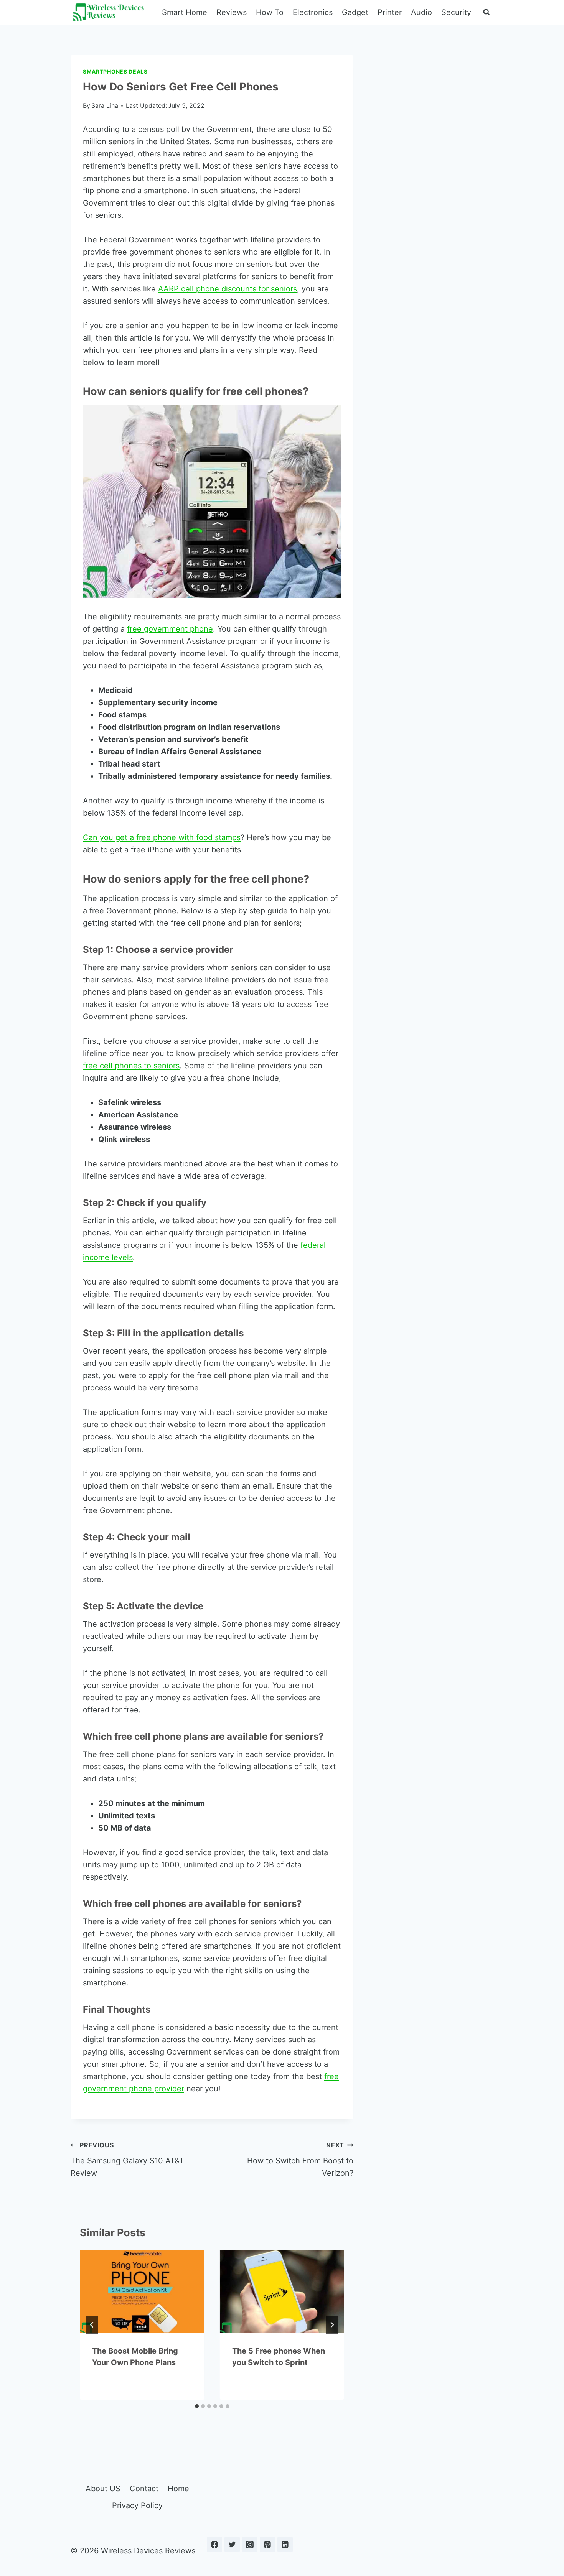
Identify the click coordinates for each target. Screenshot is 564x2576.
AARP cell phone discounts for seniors (228, 289)
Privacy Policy (137, 2505)
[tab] (197, 2406)
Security (456, 12)
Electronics (313, 12)
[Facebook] (214, 2545)
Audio (421, 12)
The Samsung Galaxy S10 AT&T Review (127, 2159)
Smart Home (185, 12)
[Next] (332, 2325)
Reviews (232, 12)
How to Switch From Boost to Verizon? (300, 2159)
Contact (144, 2489)
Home (178, 2489)
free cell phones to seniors (131, 1066)
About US (103, 2489)
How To (270, 12)
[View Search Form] (486, 12)
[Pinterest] (267, 2545)
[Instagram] (250, 2545)
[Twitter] (232, 2545)
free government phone (170, 629)
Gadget (355, 12)
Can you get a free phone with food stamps (162, 837)
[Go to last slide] (92, 2325)
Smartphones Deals (115, 72)
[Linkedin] (285, 2545)
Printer (390, 12)
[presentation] (142, 2291)
